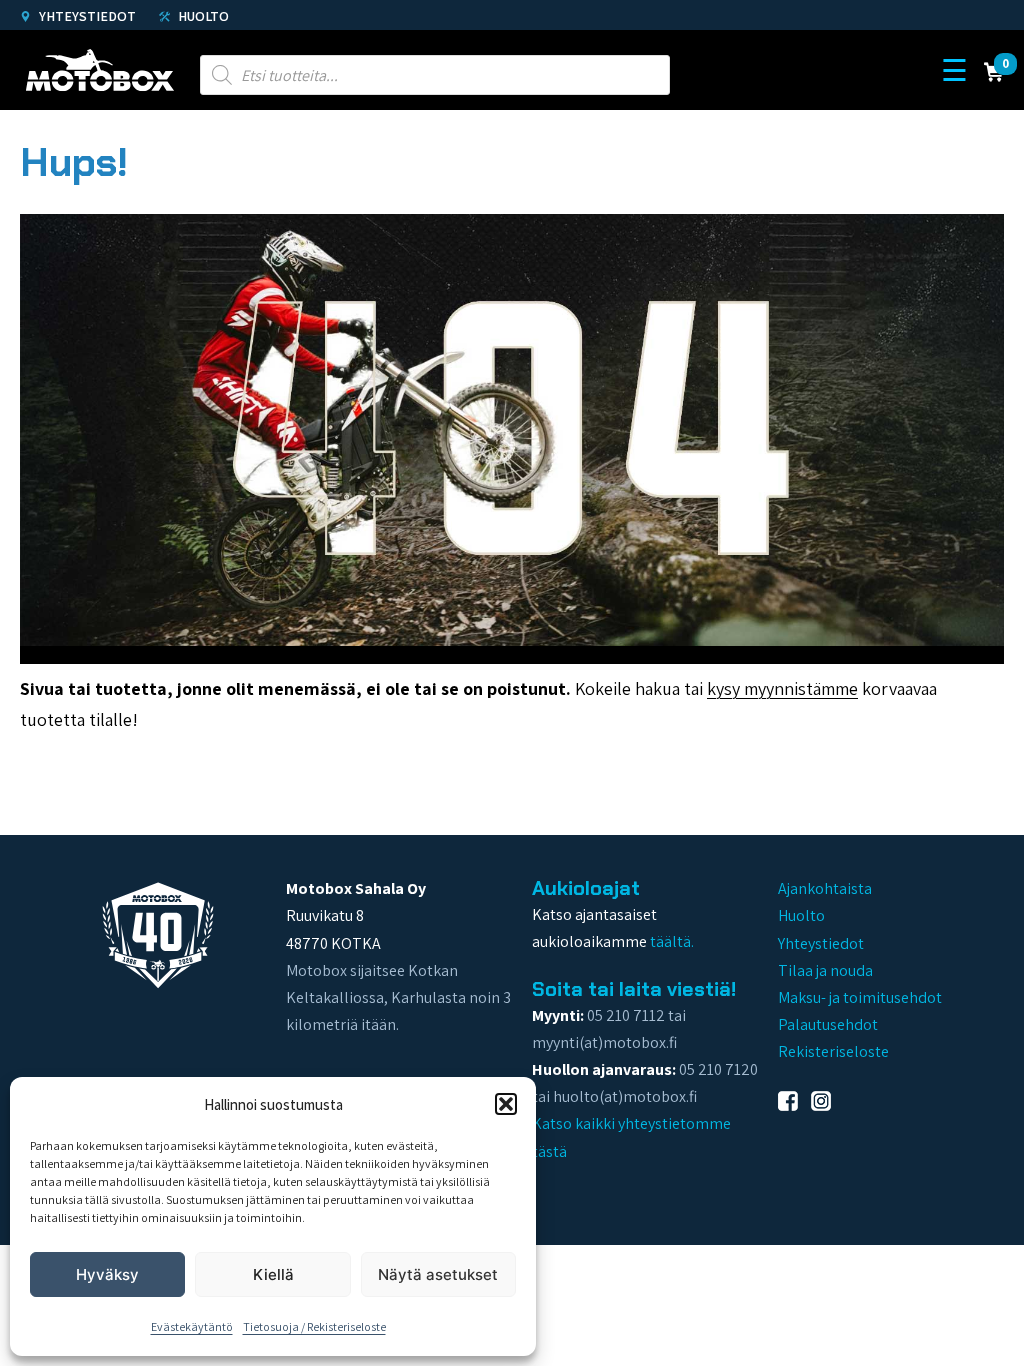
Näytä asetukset (438, 1274)
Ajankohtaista (825, 888)
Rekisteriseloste (833, 1051)
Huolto (202, 16)
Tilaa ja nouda (825, 970)
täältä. (672, 941)
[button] (506, 1104)
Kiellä (273, 1274)
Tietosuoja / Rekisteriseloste (314, 1326)
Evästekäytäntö (192, 1326)
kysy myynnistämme (782, 688)
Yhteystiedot (86, 16)
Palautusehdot (828, 1024)
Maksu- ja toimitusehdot (860, 997)
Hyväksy (107, 1274)
